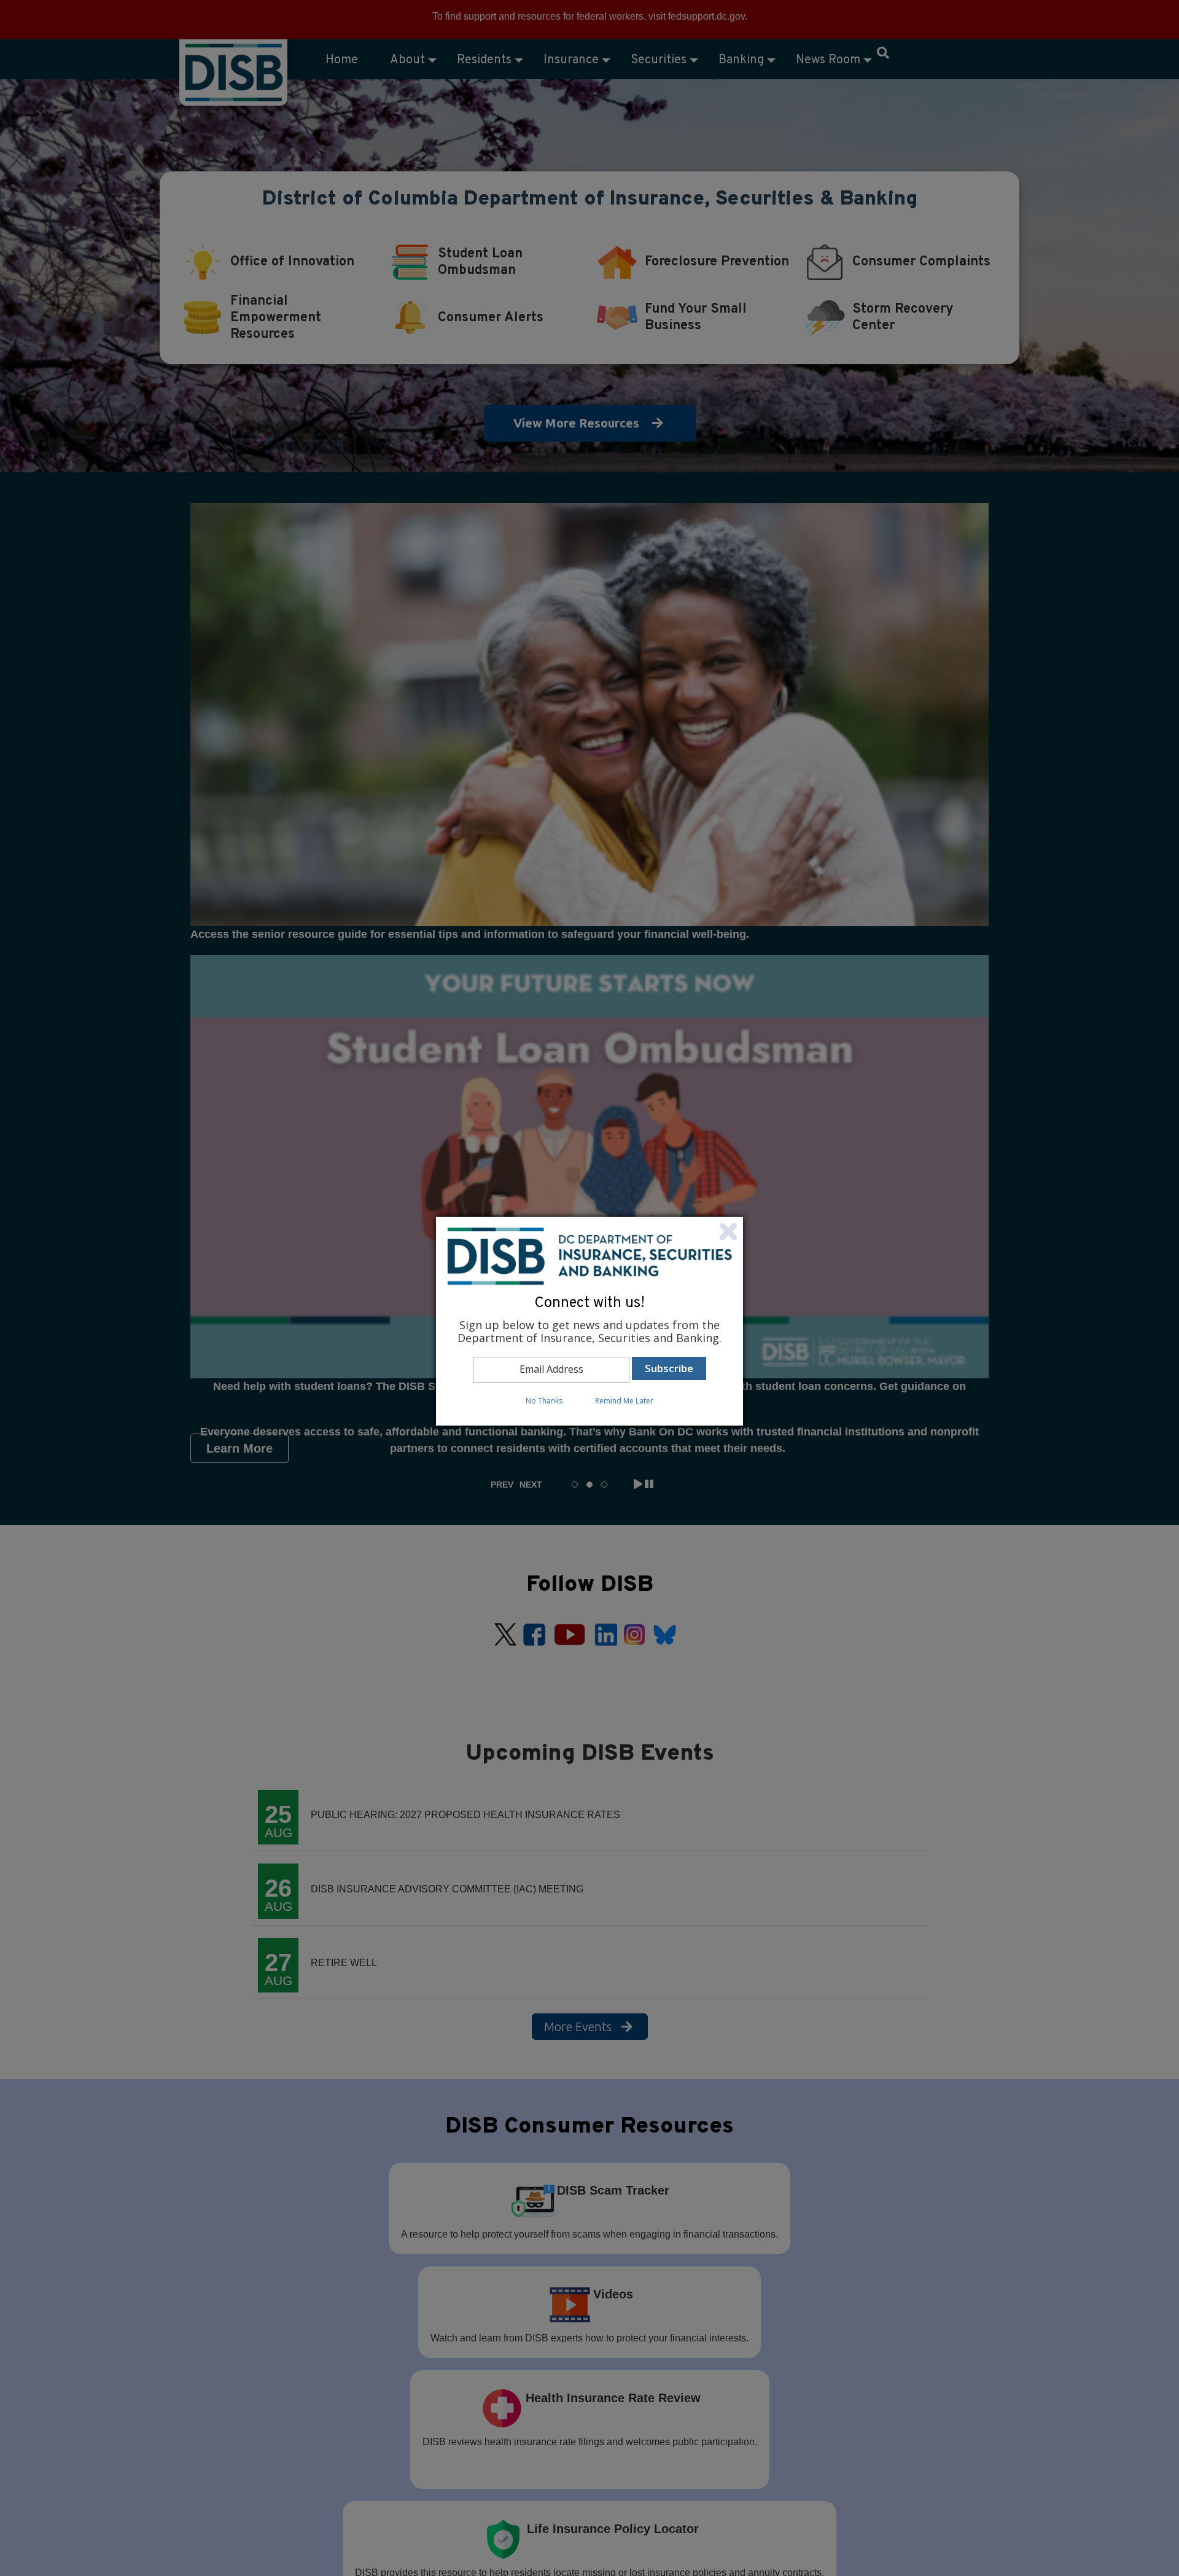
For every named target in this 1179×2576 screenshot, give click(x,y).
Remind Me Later (624, 1401)
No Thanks (544, 1401)
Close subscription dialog (728, 1231)
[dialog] (589, 1321)
